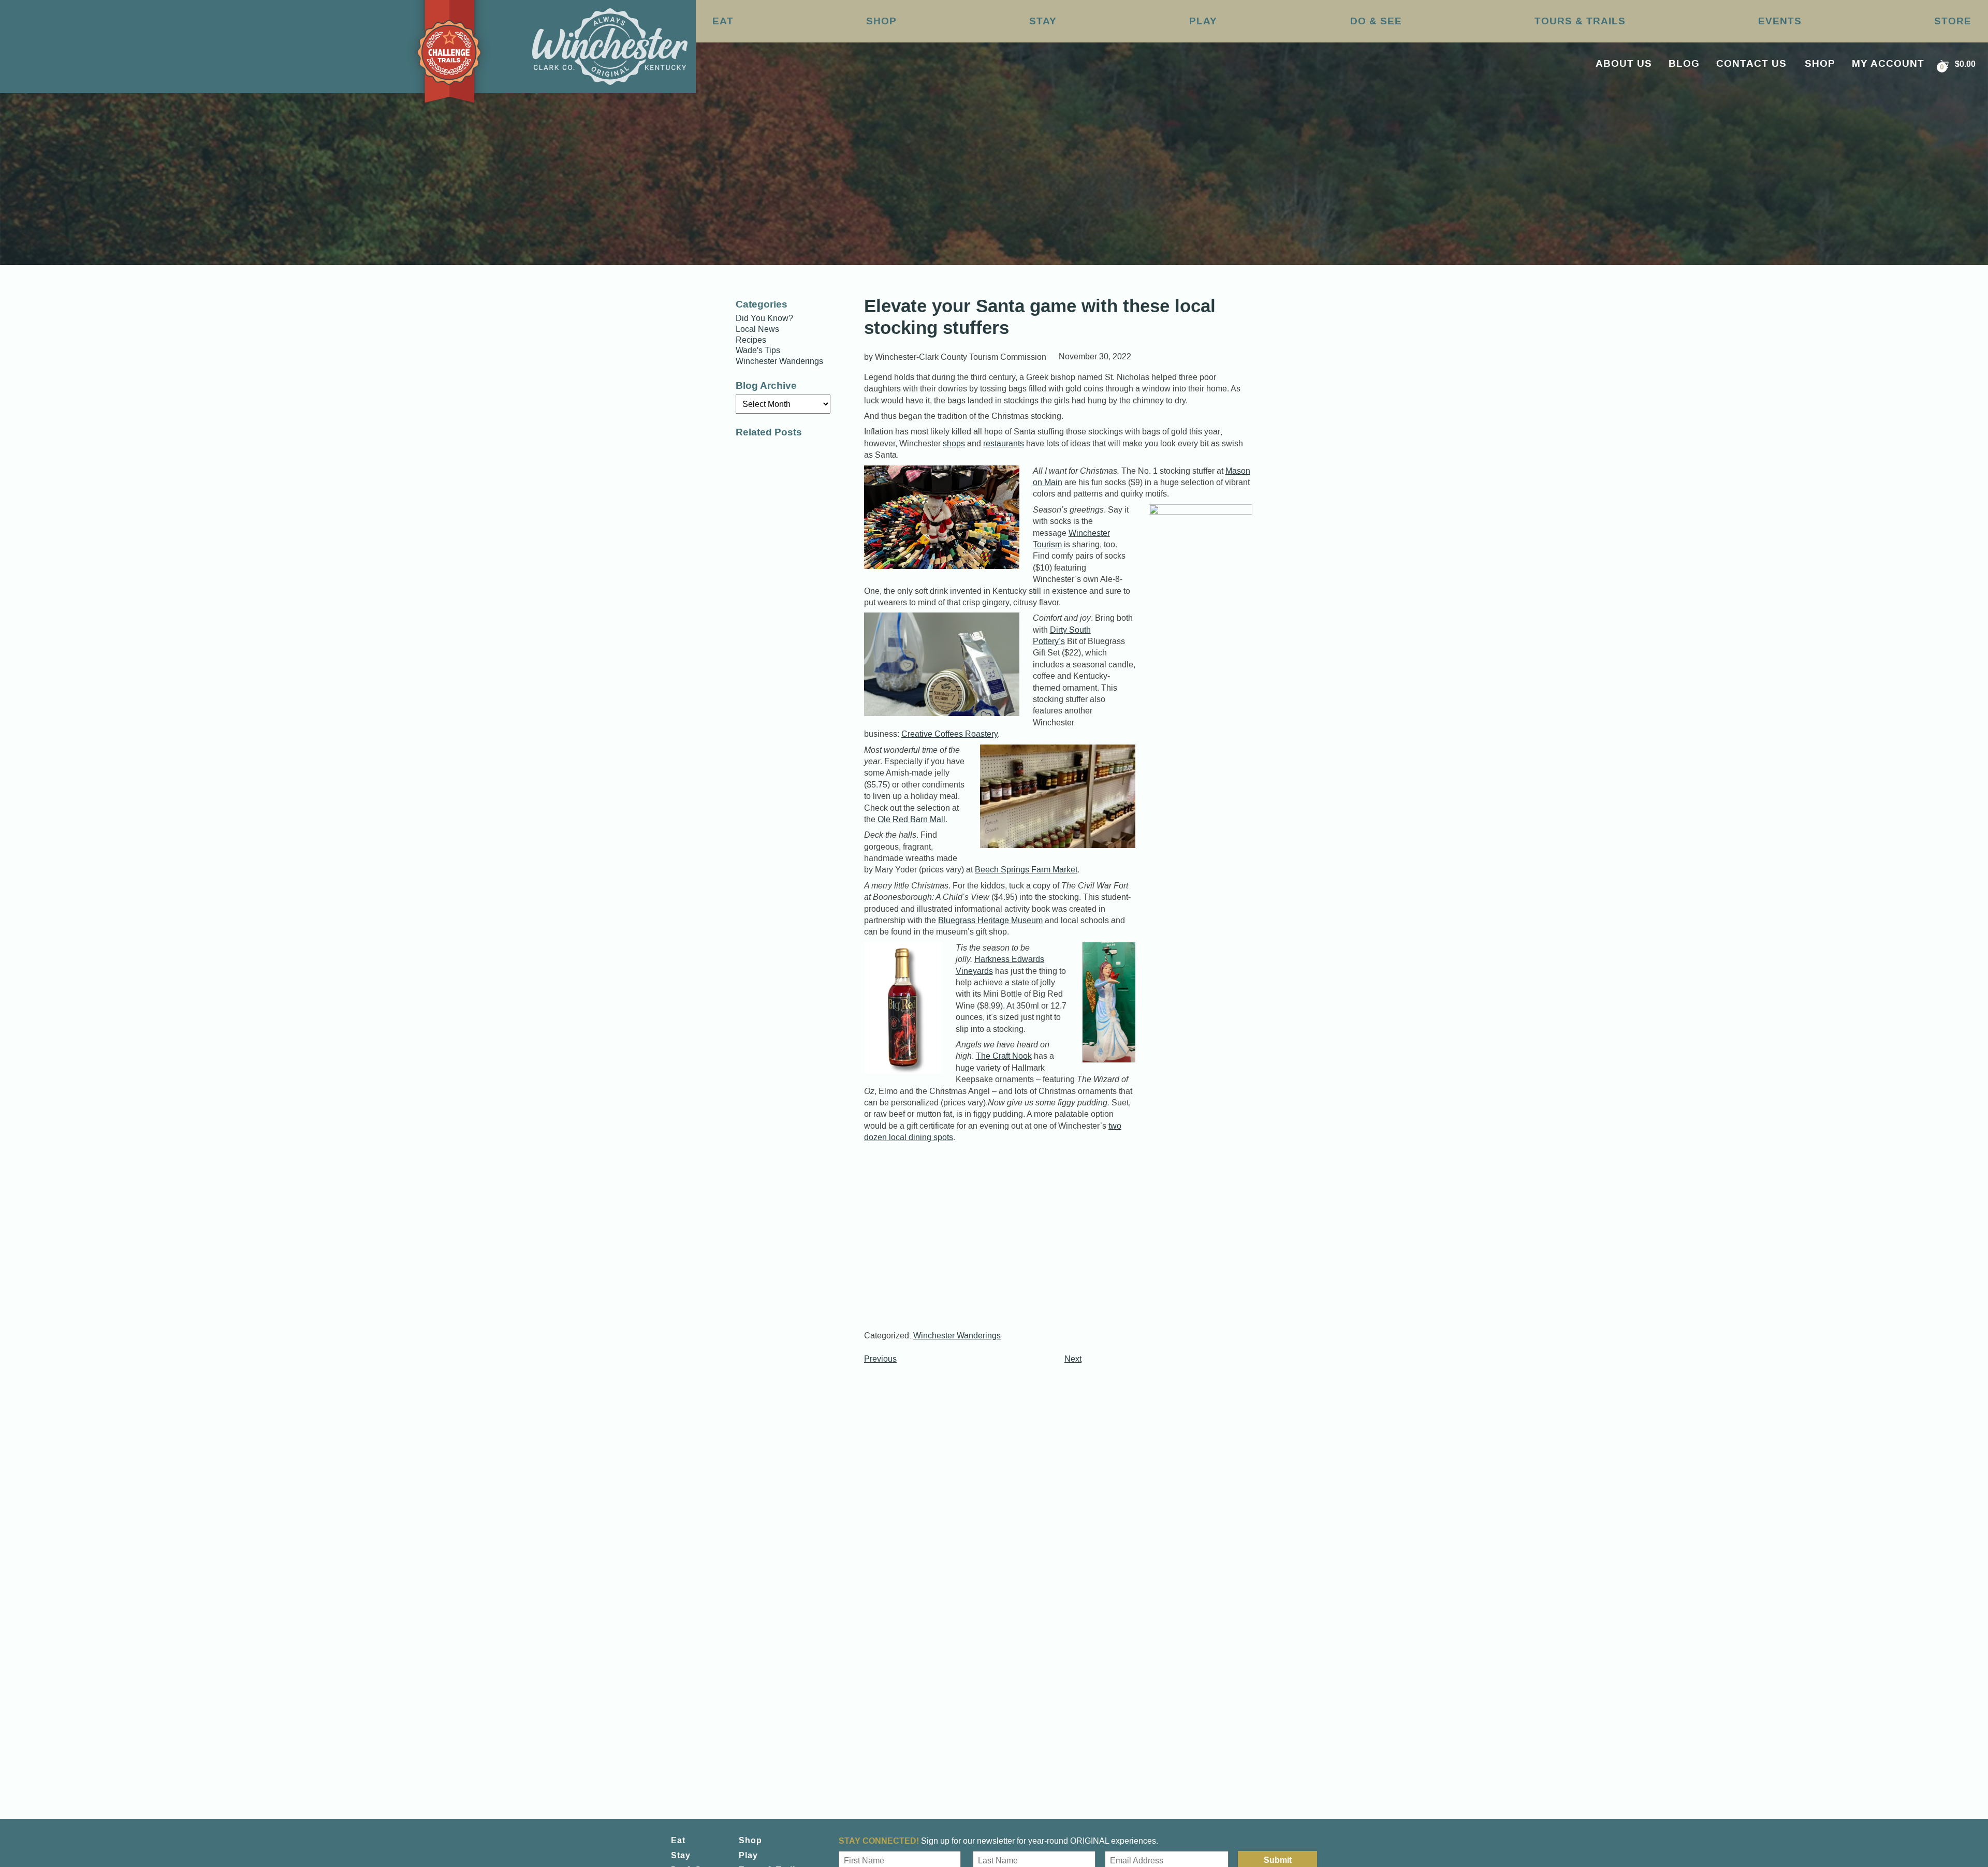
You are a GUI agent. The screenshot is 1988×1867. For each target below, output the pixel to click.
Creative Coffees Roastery (949, 734)
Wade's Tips (758, 351)
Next (1073, 1359)
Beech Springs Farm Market (1026, 870)
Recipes (751, 340)
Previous (880, 1359)
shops (954, 443)
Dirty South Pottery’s (1062, 636)
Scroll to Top (1930, 1837)
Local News (757, 329)
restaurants (1004, 443)
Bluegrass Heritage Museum (990, 920)
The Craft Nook (1004, 1056)
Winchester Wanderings (957, 1336)
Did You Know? (764, 318)
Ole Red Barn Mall (911, 819)
